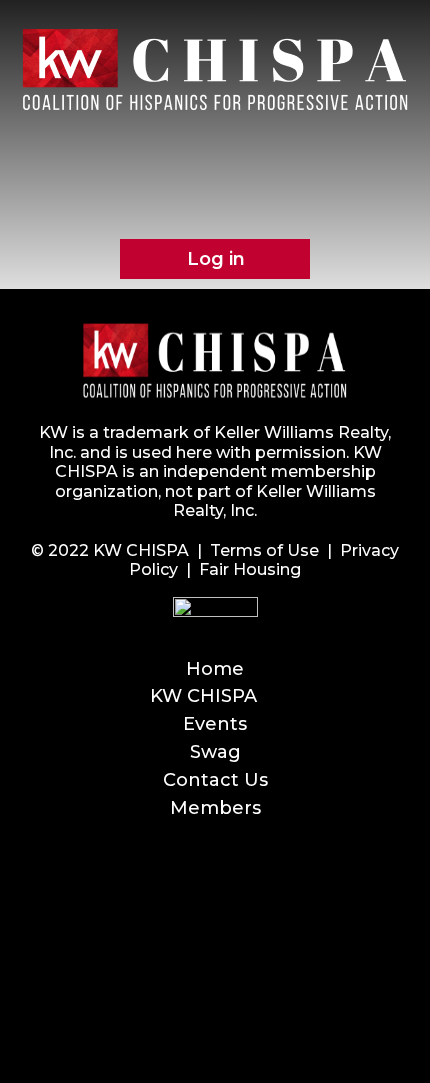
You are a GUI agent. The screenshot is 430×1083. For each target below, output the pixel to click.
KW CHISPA (203, 696)
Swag (215, 752)
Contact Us (215, 780)
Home (215, 669)
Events (215, 724)
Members (215, 808)
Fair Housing (250, 569)
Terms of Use (264, 550)
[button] (215, 157)
